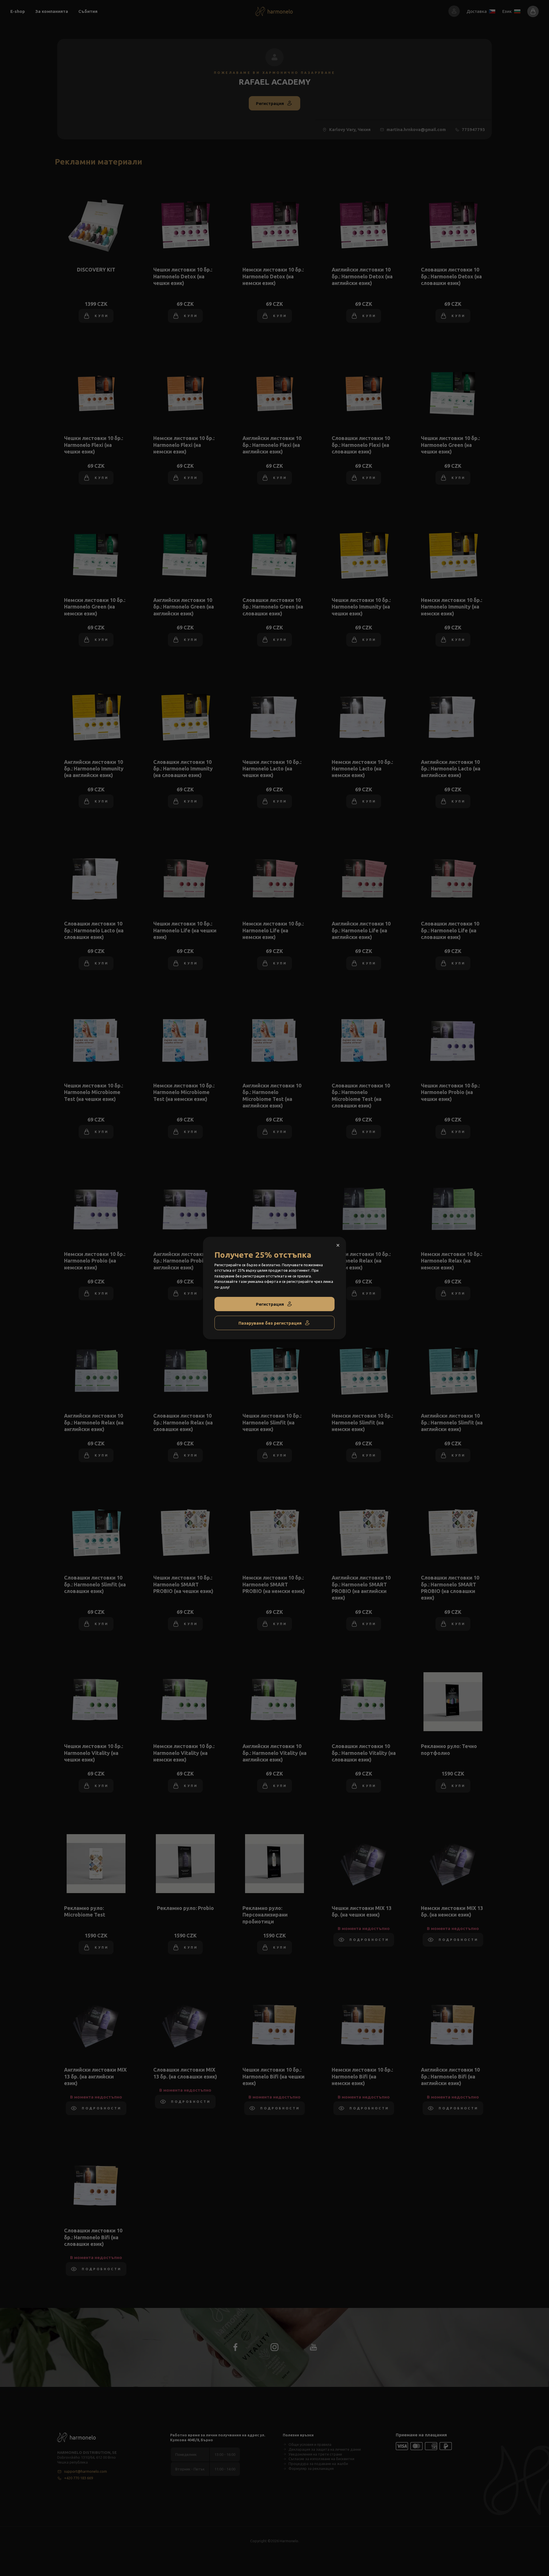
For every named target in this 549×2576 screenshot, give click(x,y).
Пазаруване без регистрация (270, 1323)
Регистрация (270, 1304)
